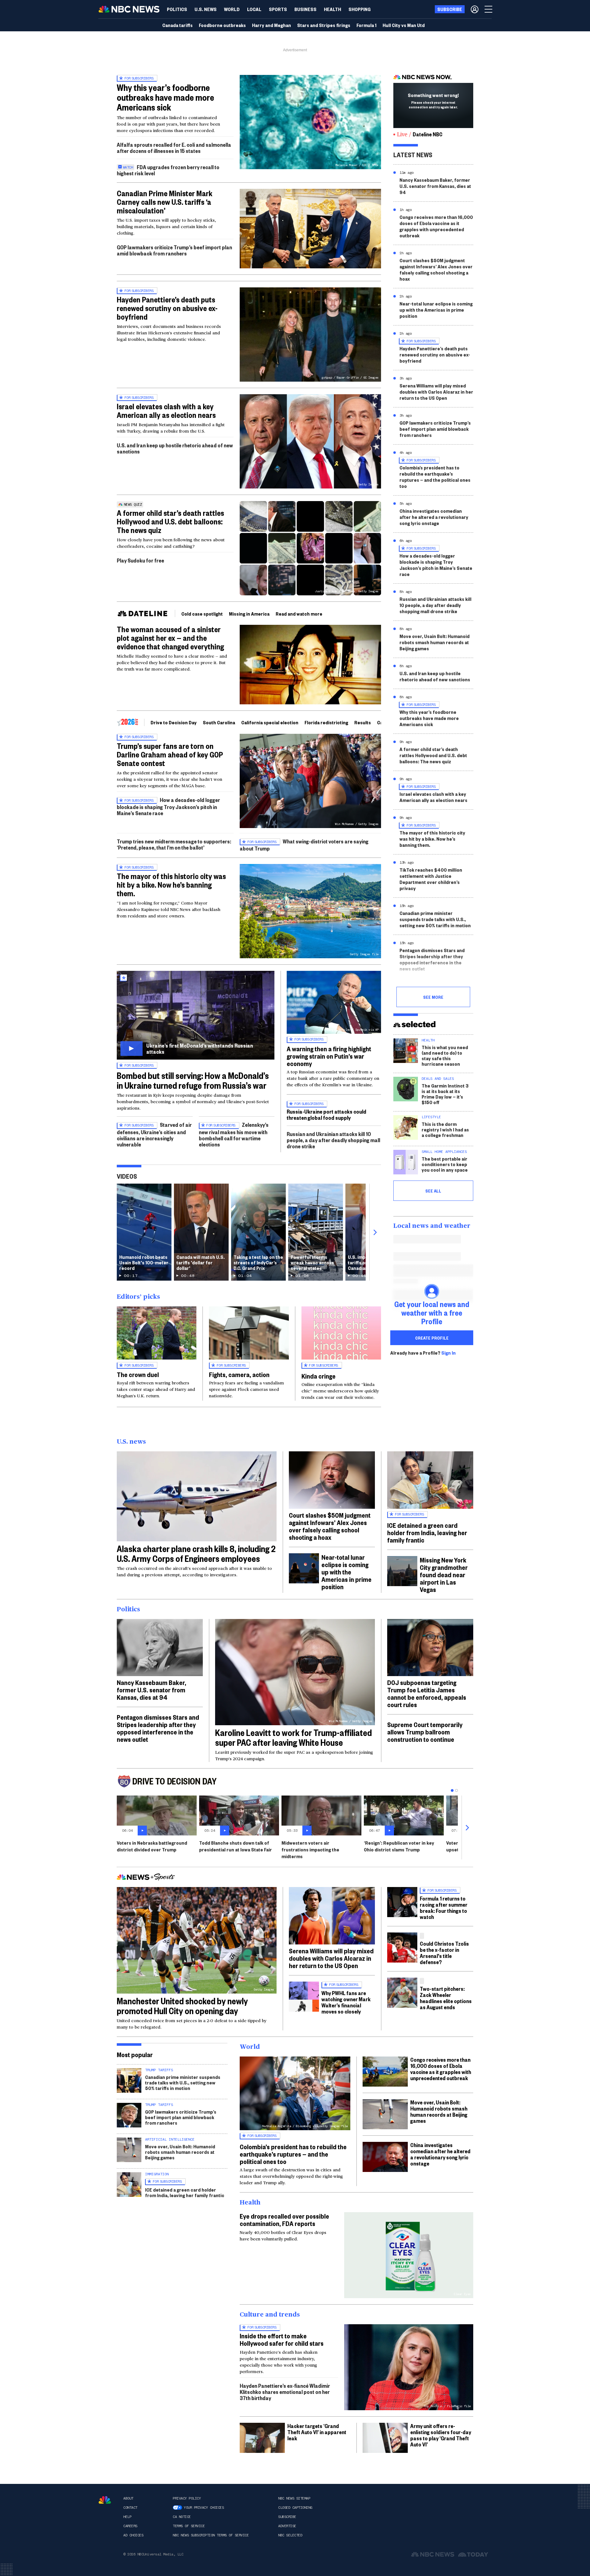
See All (433, 1191)
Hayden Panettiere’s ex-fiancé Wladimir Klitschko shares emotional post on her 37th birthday (285, 2392)
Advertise (287, 2526)
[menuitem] (177, 9)
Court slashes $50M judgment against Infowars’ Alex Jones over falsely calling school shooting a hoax (436, 269)
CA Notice (182, 2517)
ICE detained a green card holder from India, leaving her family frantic (427, 1532)
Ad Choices (133, 2535)
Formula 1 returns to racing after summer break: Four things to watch (444, 1907)
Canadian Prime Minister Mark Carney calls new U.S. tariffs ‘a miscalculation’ (165, 202)
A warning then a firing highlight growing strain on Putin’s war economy (329, 1056)
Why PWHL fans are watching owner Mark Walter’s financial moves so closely (346, 2002)
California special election (270, 722)
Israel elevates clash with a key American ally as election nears (166, 411)
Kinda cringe (319, 1376)
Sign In (448, 1353)
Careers (130, 2526)
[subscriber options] (475, 9)
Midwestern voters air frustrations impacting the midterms (310, 1849)
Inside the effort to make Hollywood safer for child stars (282, 2339)
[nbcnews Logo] (105, 2500)
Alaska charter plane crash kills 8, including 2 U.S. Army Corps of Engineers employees (196, 1553)
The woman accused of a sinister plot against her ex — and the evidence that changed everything (170, 638)
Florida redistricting (326, 722)
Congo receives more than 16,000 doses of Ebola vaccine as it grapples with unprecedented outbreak (436, 226)
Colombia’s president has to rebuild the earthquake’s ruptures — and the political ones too (435, 477)
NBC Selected (290, 2535)
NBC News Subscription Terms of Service (211, 2535)
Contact (130, 2508)
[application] (310, 229)
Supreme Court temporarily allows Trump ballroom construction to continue (425, 1732)
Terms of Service (189, 2526)
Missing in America (249, 614)
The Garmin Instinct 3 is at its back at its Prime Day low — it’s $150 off (445, 1094)
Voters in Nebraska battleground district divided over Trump (152, 1846)
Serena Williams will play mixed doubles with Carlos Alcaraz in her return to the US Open (436, 392)
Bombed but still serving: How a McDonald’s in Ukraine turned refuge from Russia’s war (193, 1080)
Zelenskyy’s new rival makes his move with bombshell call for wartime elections (234, 1134)
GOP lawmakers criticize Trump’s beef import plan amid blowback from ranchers (174, 250)
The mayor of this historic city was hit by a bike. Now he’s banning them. (171, 885)
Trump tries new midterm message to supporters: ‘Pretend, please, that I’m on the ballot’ (174, 844)
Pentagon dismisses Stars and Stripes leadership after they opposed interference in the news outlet (432, 959)
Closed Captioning (295, 2508)
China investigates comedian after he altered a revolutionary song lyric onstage (434, 517)
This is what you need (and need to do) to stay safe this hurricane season (445, 1055)
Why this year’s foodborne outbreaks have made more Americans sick (165, 97)
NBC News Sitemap (294, 2498)
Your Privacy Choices (204, 2508)
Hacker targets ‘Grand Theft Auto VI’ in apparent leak (317, 2432)
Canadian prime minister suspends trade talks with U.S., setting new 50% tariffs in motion (435, 919)
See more (433, 997)
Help (127, 2517)
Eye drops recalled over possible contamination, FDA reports (284, 2220)
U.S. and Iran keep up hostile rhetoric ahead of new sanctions (175, 448)
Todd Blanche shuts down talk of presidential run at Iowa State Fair (236, 1846)
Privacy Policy (187, 2498)
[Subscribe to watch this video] (196, 1015)
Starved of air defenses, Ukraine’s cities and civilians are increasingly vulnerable (154, 1134)
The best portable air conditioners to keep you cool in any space (445, 1164)
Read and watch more (299, 614)
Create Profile (432, 1338)
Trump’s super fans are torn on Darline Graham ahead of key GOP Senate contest (170, 754)
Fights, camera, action (239, 1374)
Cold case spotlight (202, 614)
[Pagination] (452, 1790)
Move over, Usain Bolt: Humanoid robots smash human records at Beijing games (435, 642)
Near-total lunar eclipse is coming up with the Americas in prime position (436, 310)
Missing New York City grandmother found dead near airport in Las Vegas (444, 1574)
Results (363, 722)
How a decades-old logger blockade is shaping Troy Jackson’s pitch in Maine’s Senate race (168, 806)
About (128, 2498)
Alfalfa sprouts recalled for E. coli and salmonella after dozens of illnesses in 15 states (174, 148)
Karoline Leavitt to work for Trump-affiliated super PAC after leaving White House (293, 1737)
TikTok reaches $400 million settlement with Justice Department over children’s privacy (431, 879)
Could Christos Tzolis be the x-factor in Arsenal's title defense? (444, 1953)
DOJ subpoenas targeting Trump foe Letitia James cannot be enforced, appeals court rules (427, 1693)
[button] (254, 9)
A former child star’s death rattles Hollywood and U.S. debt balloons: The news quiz (170, 521)
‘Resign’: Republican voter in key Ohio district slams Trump (399, 1846)
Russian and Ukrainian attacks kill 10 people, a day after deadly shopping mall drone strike (333, 1140)
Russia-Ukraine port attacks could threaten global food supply (326, 1114)
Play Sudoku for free (140, 560)
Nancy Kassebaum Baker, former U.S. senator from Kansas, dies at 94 (435, 186)
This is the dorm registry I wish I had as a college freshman (445, 1129)
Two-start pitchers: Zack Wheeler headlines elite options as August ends (446, 1998)
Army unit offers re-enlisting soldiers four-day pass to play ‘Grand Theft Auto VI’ (441, 2435)
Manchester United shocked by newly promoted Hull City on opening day (182, 2006)
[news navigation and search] (489, 9)
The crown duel (138, 1374)
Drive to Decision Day (174, 722)
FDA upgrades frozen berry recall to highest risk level (168, 170)
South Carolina (219, 722)
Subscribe (287, 2517)
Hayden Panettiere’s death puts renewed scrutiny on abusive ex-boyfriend (167, 308)
